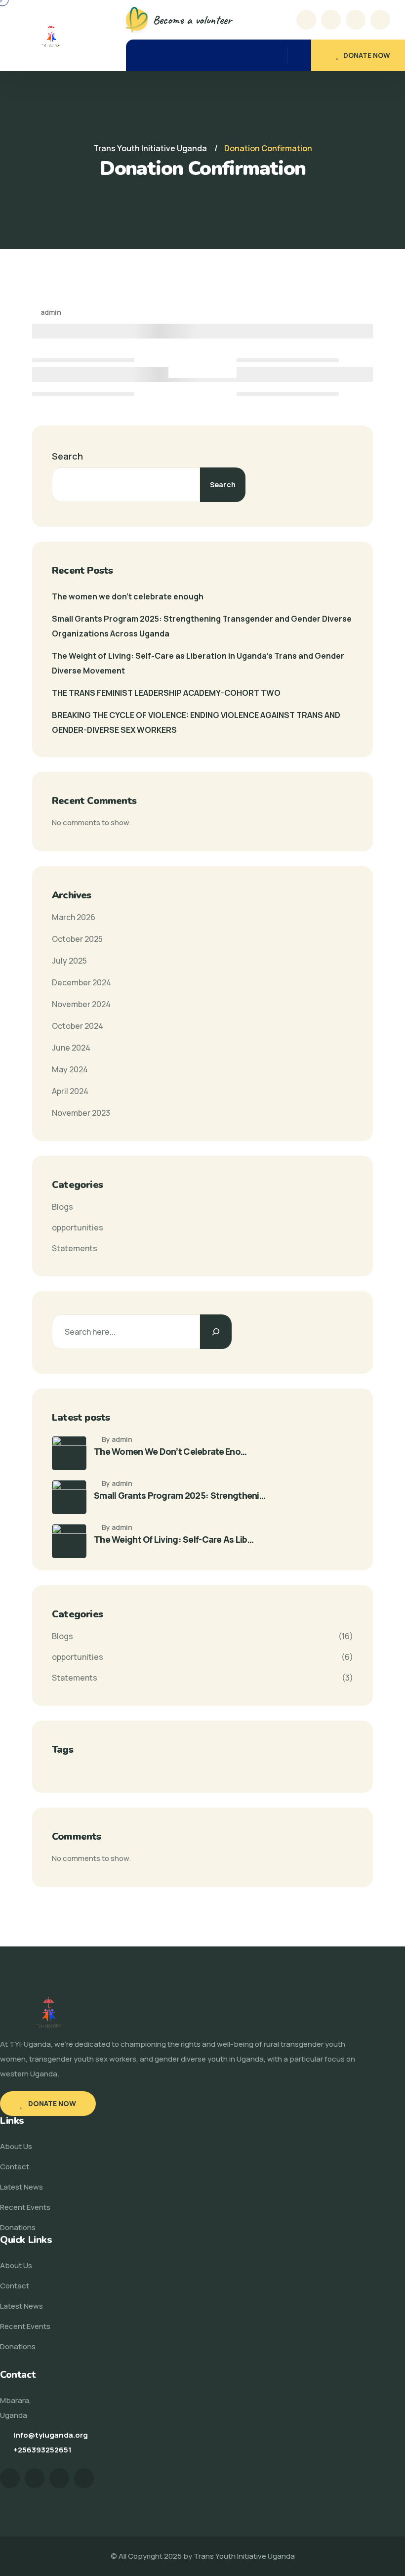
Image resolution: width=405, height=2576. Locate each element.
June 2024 (71, 1048)
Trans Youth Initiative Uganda (244, 2556)
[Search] (216, 1332)
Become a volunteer (192, 20)
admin (50, 312)
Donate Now (51, 2103)
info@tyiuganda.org (51, 2435)
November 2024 (81, 1004)
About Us (16, 2146)
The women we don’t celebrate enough (128, 596)
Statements (75, 1248)
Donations (18, 2227)
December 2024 (81, 982)
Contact (15, 2167)
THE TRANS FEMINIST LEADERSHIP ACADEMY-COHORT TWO (166, 693)
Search (67, 456)
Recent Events (25, 2207)
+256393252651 (42, 2450)
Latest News (21, 2187)
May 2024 (70, 1069)
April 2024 (70, 1091)
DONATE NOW (367, 55)
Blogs (62, 1207)
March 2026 (74, 917)
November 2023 (81, 1113)
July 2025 (69, 961)
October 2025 (77, 939)
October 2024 (78, 1026)
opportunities (78, 1227)
